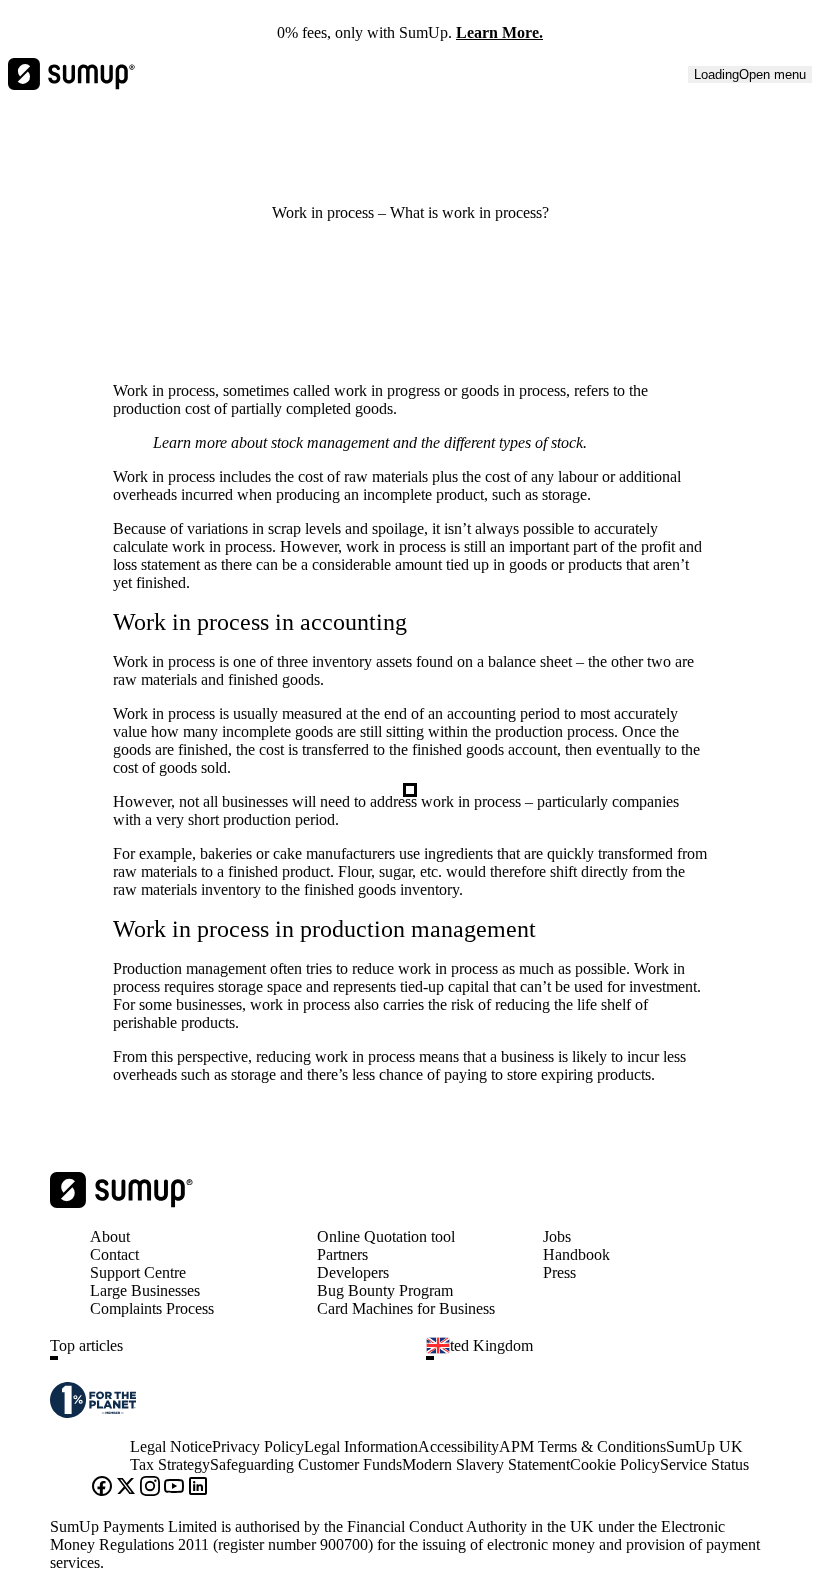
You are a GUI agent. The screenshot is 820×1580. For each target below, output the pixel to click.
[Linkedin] (198, 1488)
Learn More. (499, 32)
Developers (353, 1272)
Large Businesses (145, 1290)
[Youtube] (174, 1488)
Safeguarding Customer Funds (306, 1464)
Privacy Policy (258, 1446)
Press (559, 1272)
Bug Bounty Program (385, 1290)
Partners (342, 1254)
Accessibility (458, 1446)
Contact (114, 1254)
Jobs (557, 1236)
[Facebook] (102, 1488)
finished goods (274, 679)
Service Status (704, 1464)
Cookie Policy (615, 1464)
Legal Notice (171, 1446)
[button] (230, 1358)
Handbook (576, 1254)
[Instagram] (150, 1488)
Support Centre (138, 1272)
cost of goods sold (170, 767)
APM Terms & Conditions (582, 1446)
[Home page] (121, 1202)
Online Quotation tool (386, 1236)
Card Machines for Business (406, 1308)
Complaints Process (152, 1308)
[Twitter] (126, 1488)
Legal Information (361, 1446)
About (110, 1236)
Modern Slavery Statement (486, 1464)
